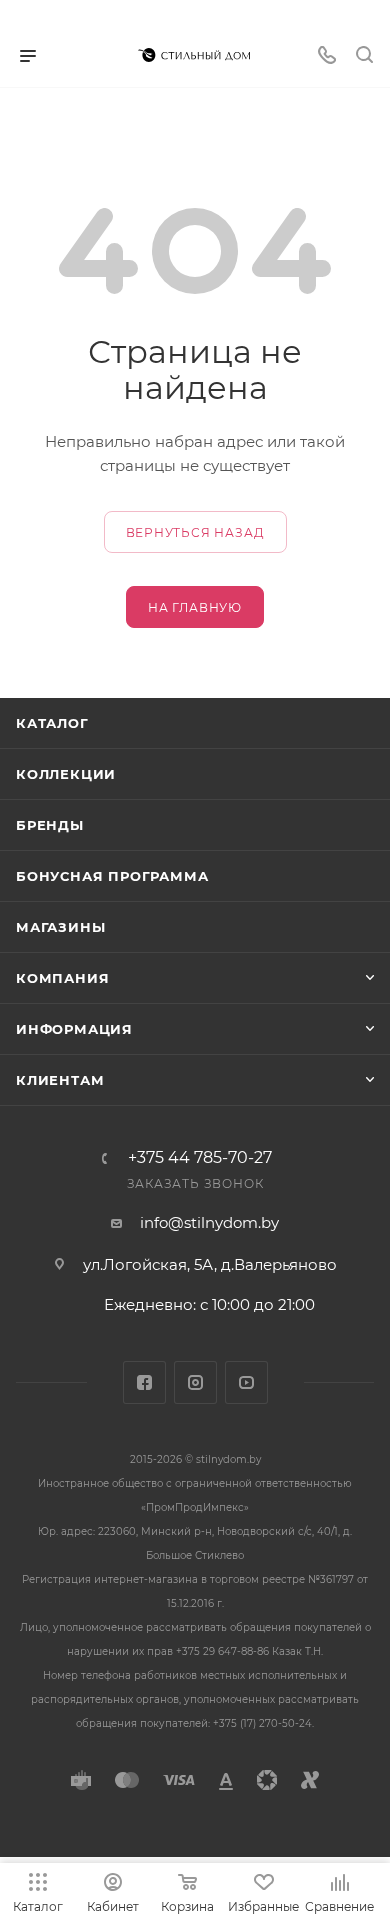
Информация (74, 1029)
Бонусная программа (112, 876)
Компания (62, 978)
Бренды (50, 825)
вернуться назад (195, 532)
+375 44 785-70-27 (200, 1158)
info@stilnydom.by (209, 1222)
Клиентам (60, 1080)
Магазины (60, 927)
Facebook (144, 1382)
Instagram (195, 1382)
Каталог (52, 723)
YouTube (246, 1382)
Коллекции (66, 774)
